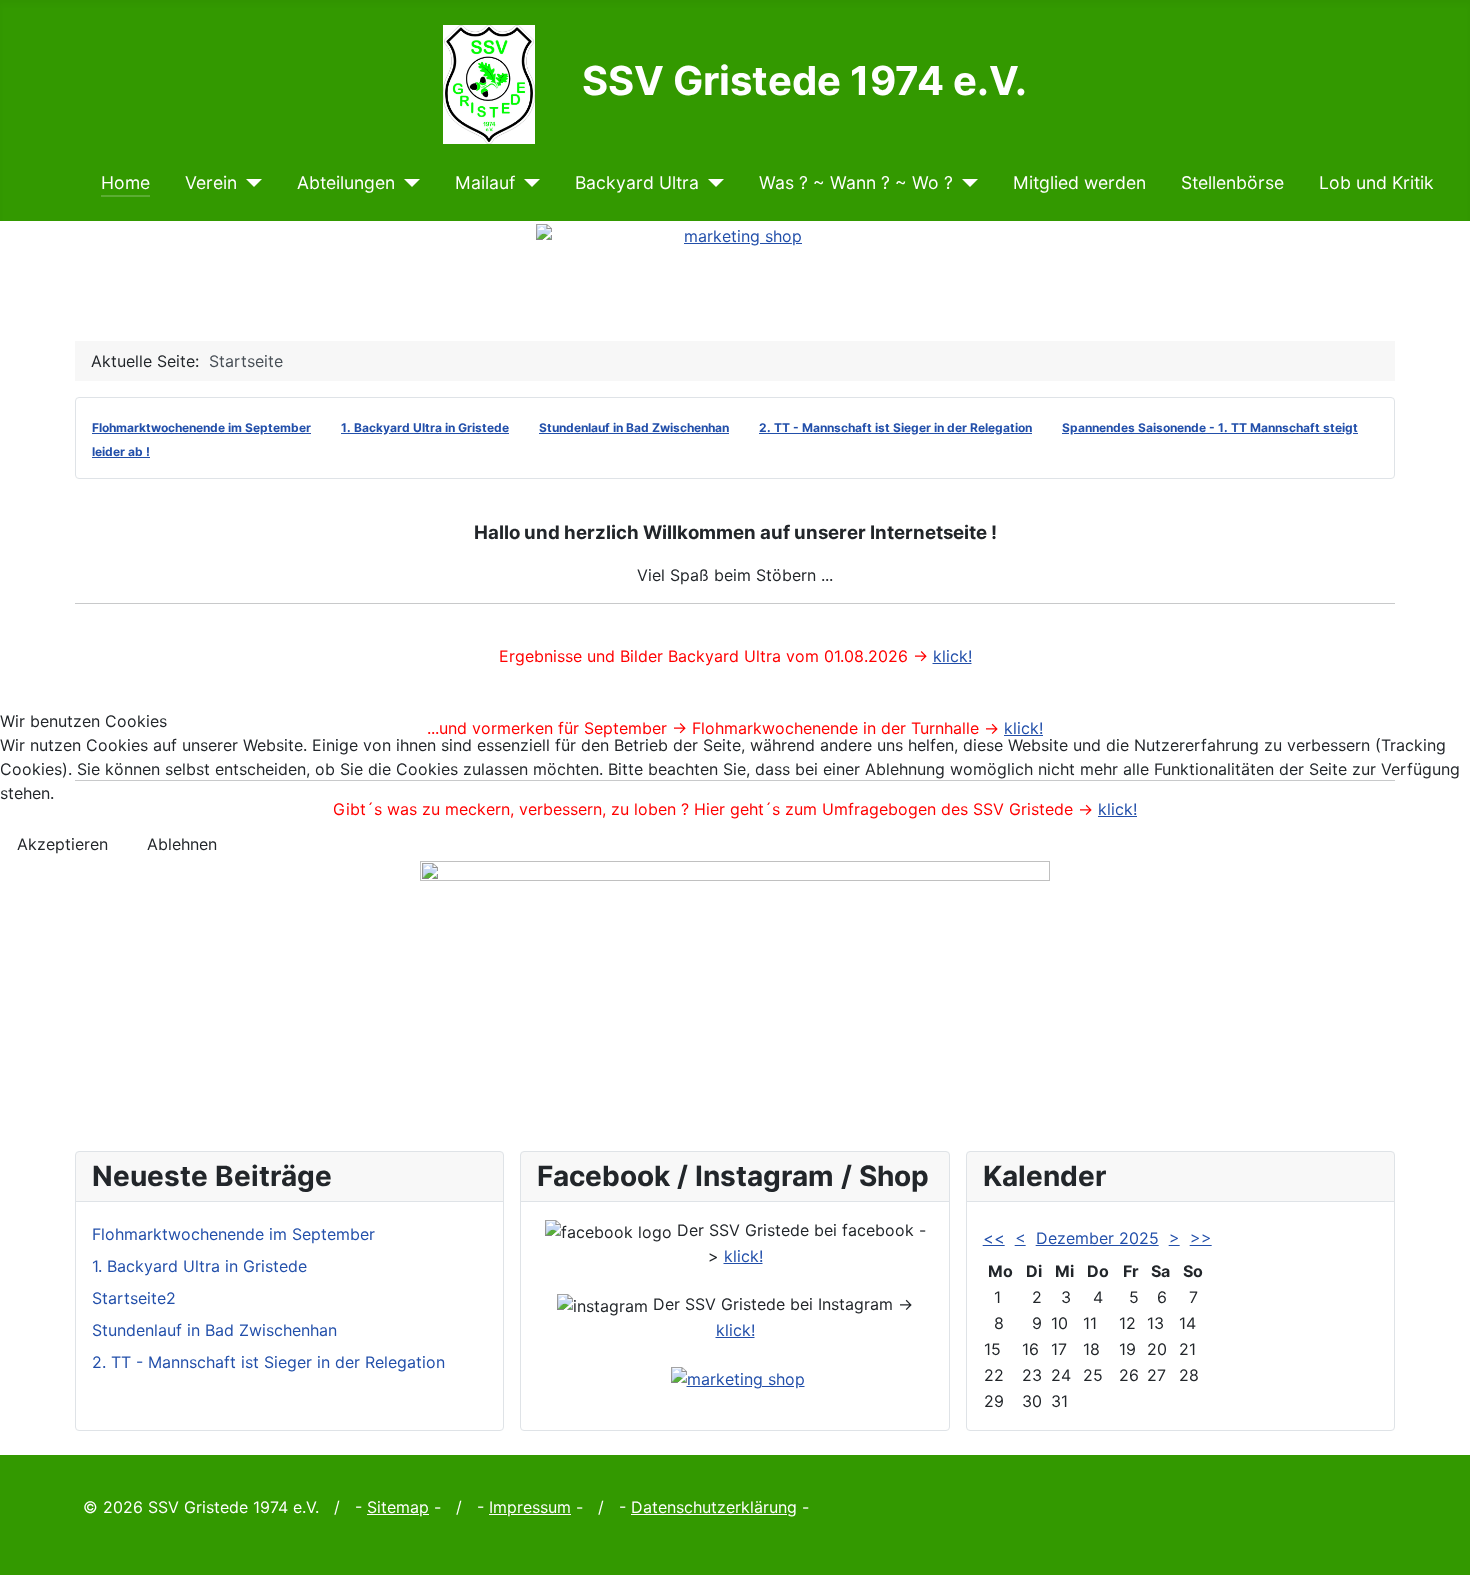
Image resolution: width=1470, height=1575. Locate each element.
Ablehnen (182, 844)
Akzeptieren (62, 844)
